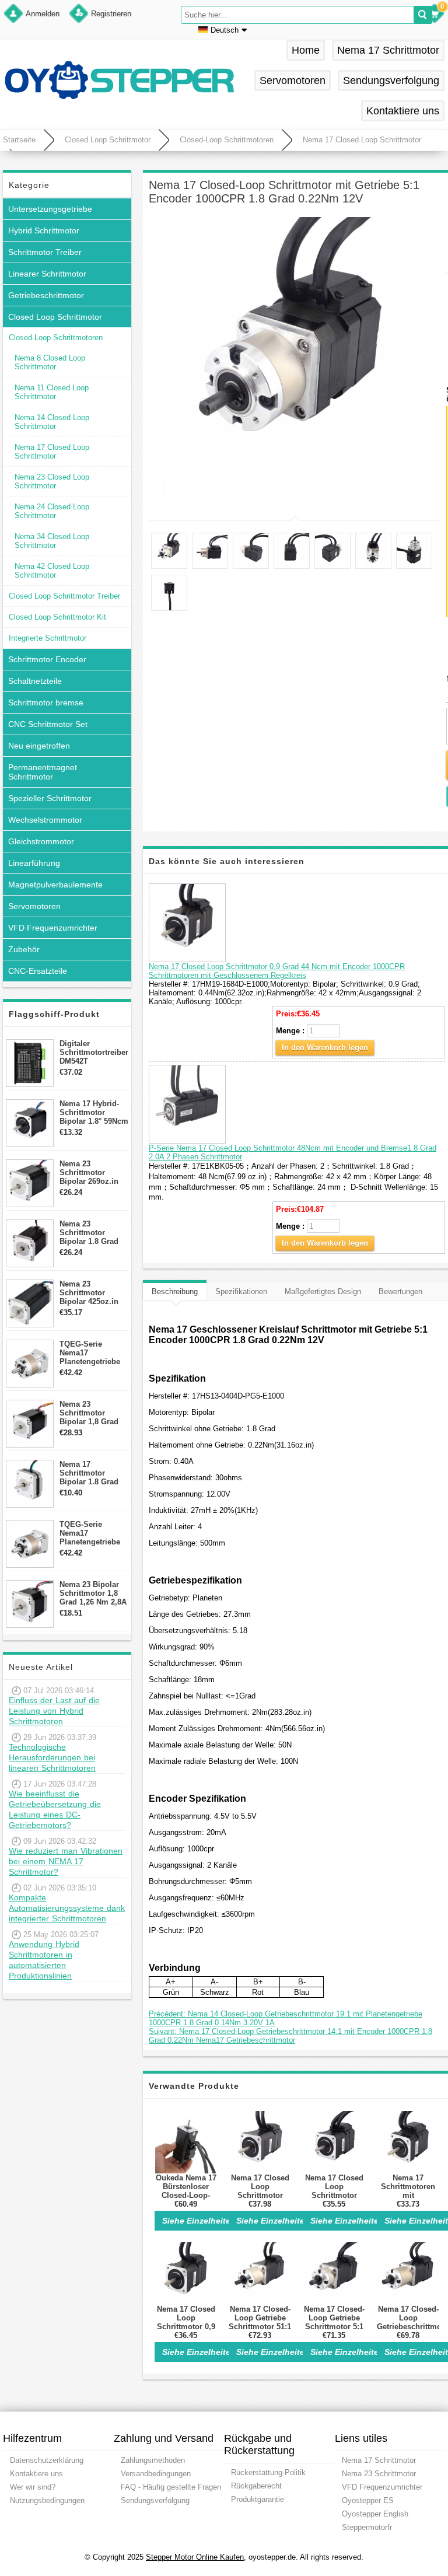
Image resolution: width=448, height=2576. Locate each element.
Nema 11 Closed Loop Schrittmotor (52, 392)
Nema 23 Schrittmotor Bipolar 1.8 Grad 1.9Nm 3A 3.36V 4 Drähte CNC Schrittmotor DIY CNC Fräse (91, 1233)
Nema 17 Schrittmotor (388, 50)
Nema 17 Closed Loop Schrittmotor (362, 140)
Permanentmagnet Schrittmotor (43, 772)
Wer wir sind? (33, 2487)
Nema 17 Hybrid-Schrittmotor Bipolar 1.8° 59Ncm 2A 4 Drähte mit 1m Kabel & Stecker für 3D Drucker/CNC (94, 1112)
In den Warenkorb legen (325, 1048)
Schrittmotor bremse (46, 702)
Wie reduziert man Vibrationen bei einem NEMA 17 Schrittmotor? (66, 1861)
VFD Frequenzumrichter (53, 928)
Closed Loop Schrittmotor (108, 140)
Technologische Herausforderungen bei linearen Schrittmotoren (52, 1757)
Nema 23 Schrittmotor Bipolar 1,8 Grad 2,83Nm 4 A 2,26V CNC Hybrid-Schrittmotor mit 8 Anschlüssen (92, 1413)
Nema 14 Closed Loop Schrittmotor (52, 422)
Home (306, 50)
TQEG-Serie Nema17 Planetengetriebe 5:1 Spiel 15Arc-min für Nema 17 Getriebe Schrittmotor (90, 1353)
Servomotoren (293, 81)
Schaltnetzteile (35, 681)
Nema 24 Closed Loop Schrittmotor (52, 511)
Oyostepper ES (368, 2500)
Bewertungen (400, 1292)
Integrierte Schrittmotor (48, 638)
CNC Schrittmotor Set (48, 724)
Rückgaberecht (256, 2486)
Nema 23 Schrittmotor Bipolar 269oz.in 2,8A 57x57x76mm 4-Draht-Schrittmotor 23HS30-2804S (92, 1172)
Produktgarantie (258, 2499)
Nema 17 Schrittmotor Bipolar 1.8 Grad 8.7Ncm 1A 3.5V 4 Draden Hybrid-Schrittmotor (91, 1473)
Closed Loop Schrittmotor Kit (57, 617)
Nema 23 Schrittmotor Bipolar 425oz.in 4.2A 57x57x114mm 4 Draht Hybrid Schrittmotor (94, 1293)
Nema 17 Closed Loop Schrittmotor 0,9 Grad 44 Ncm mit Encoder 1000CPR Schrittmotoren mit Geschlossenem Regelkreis (277, 971)
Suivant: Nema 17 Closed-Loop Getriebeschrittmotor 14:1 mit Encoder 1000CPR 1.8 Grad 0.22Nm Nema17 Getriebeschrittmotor (290, 2036)
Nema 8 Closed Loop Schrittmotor (50, 362)
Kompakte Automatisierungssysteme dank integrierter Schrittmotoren (67, 1908)
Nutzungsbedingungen (47, 2500)
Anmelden (43, 14)
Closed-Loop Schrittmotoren (227, 140)
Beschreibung (175, 1292)
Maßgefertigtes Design (323, 1292)
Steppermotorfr (367, 2527)
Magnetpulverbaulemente (55, 885)
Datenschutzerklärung (47, 2460)
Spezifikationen (241, 1292)
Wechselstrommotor (45, 820)
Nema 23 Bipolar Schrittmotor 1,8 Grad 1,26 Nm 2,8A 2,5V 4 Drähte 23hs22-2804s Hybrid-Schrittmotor (93, 1593)
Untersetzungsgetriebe (50, 209)
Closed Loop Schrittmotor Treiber (64, 596)
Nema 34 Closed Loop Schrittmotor (52, 541)
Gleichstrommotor (41, 841)
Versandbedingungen (156, 2474)
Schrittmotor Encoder (47, 659)
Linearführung (34, 863)
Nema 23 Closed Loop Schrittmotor (52, 481)
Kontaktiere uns (403, 111)
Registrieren (111, 14)
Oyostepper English (375, 2514)
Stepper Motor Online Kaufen (195, 2557)
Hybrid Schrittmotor (44, 230)
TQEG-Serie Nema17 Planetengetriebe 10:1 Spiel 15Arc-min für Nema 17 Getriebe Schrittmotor (90, 1533)
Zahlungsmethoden (153, 2460)
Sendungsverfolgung (391, 81)
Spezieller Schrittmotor (50, 798)
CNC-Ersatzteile (38, 971)
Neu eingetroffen (39, 746)
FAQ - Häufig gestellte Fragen (171, 2487)
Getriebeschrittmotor (46, 295)
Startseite (19, 140)
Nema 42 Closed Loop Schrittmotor (52, 571)
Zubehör (24, 949)
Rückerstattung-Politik (268, 2472)
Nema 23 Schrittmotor (379, 2474)
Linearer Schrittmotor (47, 274)
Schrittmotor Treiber (45, 252)
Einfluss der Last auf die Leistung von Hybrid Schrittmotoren (54, 1711)
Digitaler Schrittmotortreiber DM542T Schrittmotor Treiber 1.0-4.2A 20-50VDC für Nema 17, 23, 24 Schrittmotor (94, 1052)
